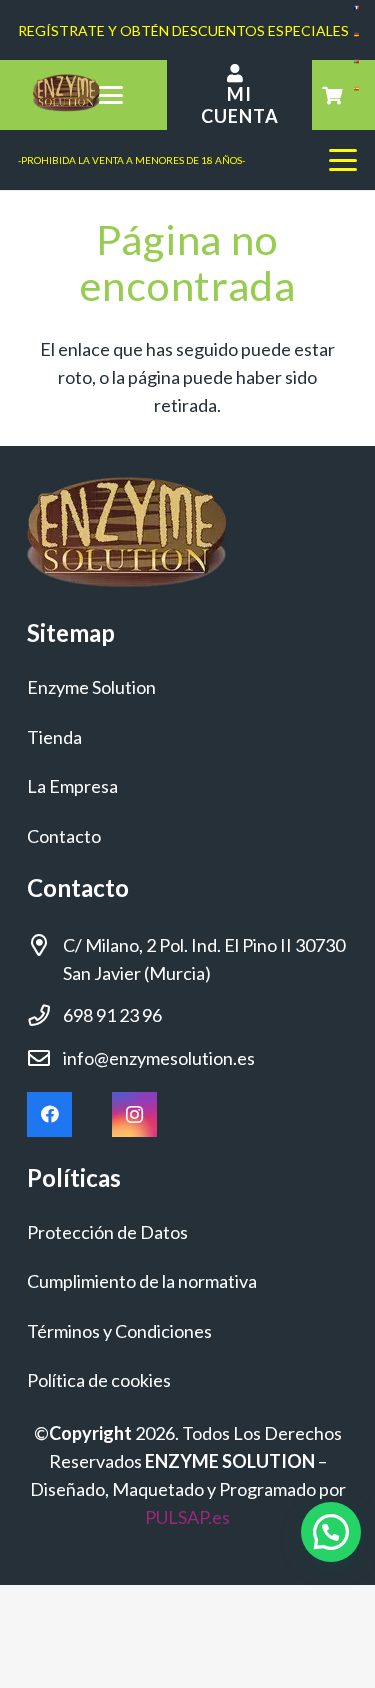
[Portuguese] (356, 57)
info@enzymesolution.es (159, 1058)
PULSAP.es (187, 1517)
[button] (110, 95)
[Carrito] (332, 95)
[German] (356, 30)
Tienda (54, 737)
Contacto (64, 836)
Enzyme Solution (91, 687)
